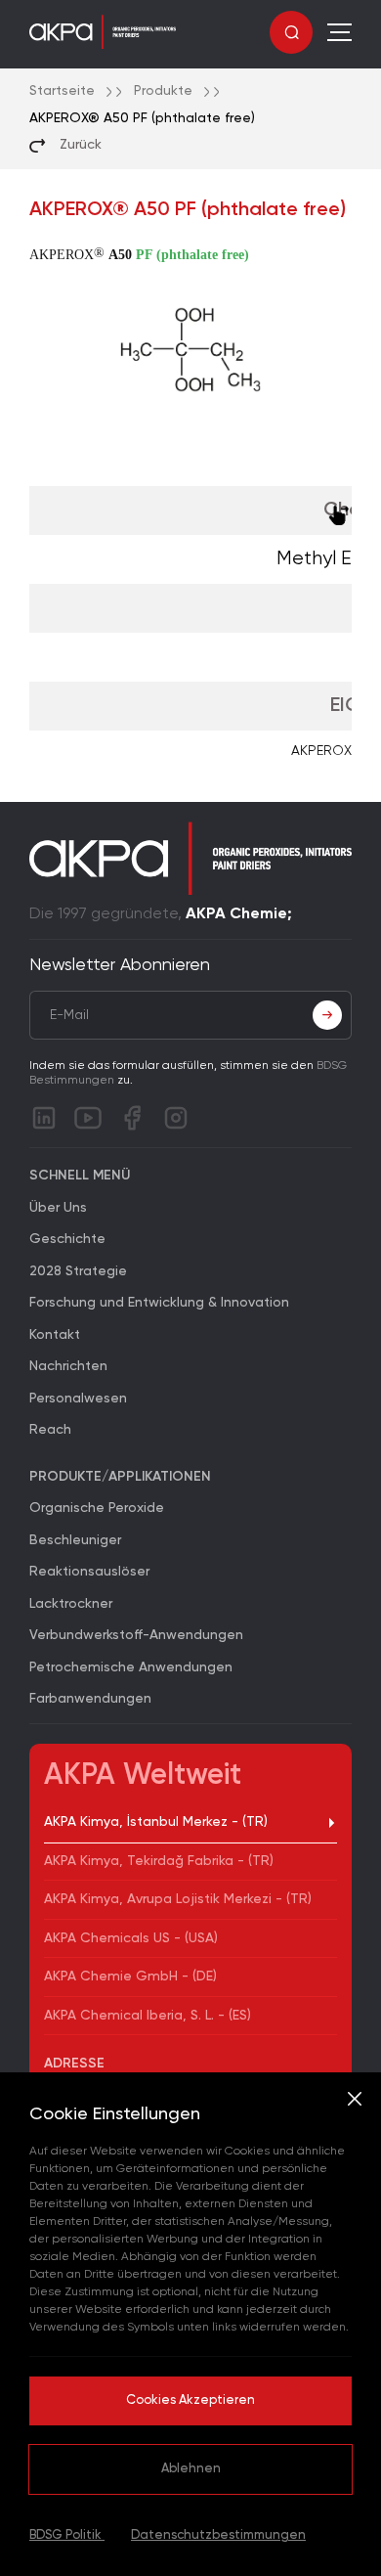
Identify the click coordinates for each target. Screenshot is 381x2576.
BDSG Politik (67, 2535)
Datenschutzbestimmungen (218, 2535)
